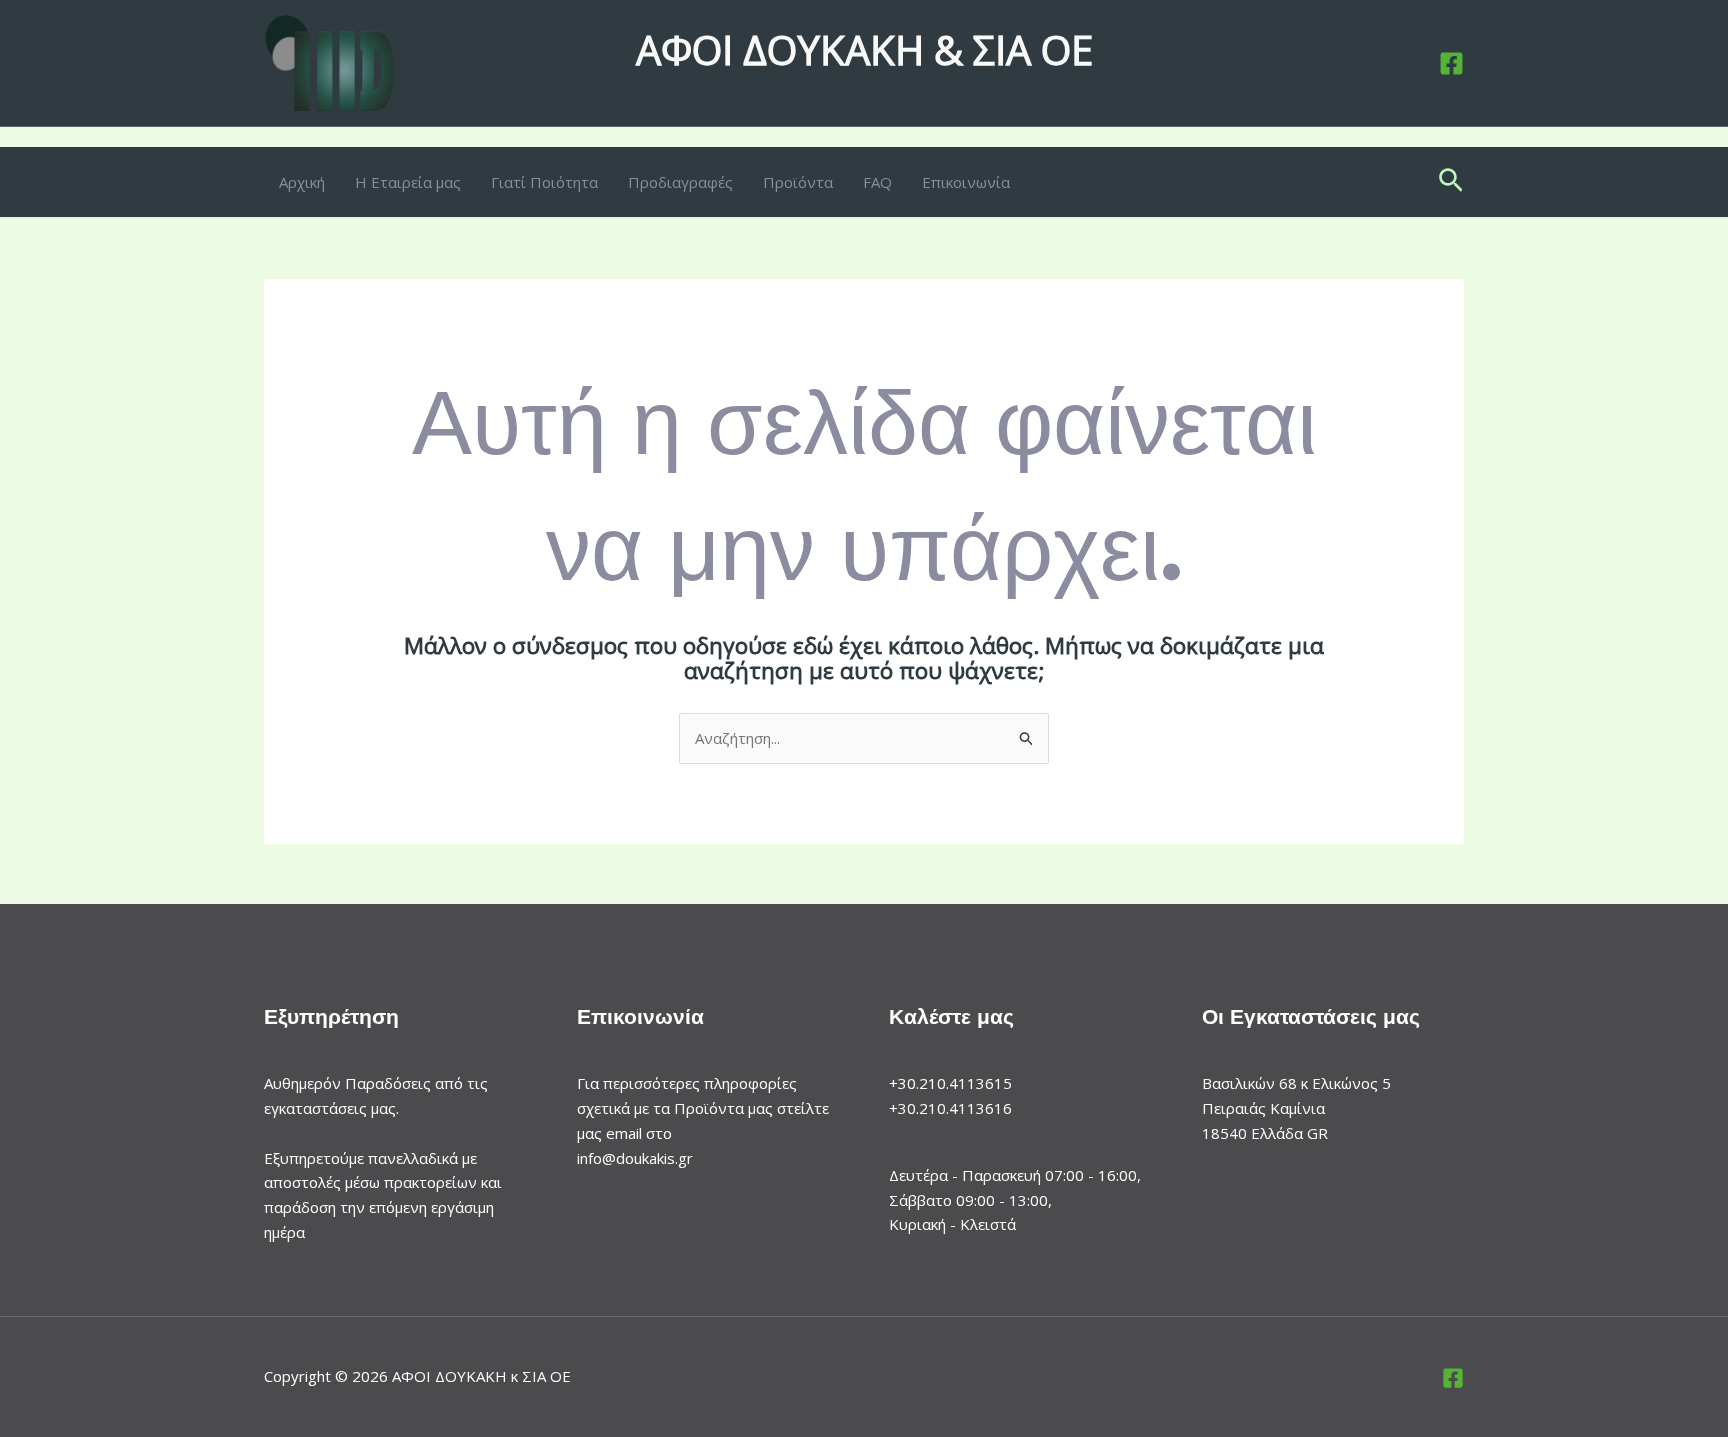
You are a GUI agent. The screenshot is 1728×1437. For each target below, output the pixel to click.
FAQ (877, 182)
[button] (1451, 182)
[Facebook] (1451, 63)
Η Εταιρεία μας (408, 182)
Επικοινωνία (966, 182)
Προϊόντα (798, 182)
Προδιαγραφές (680, 182)
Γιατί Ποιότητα (544, 182)
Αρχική (302, 182)
